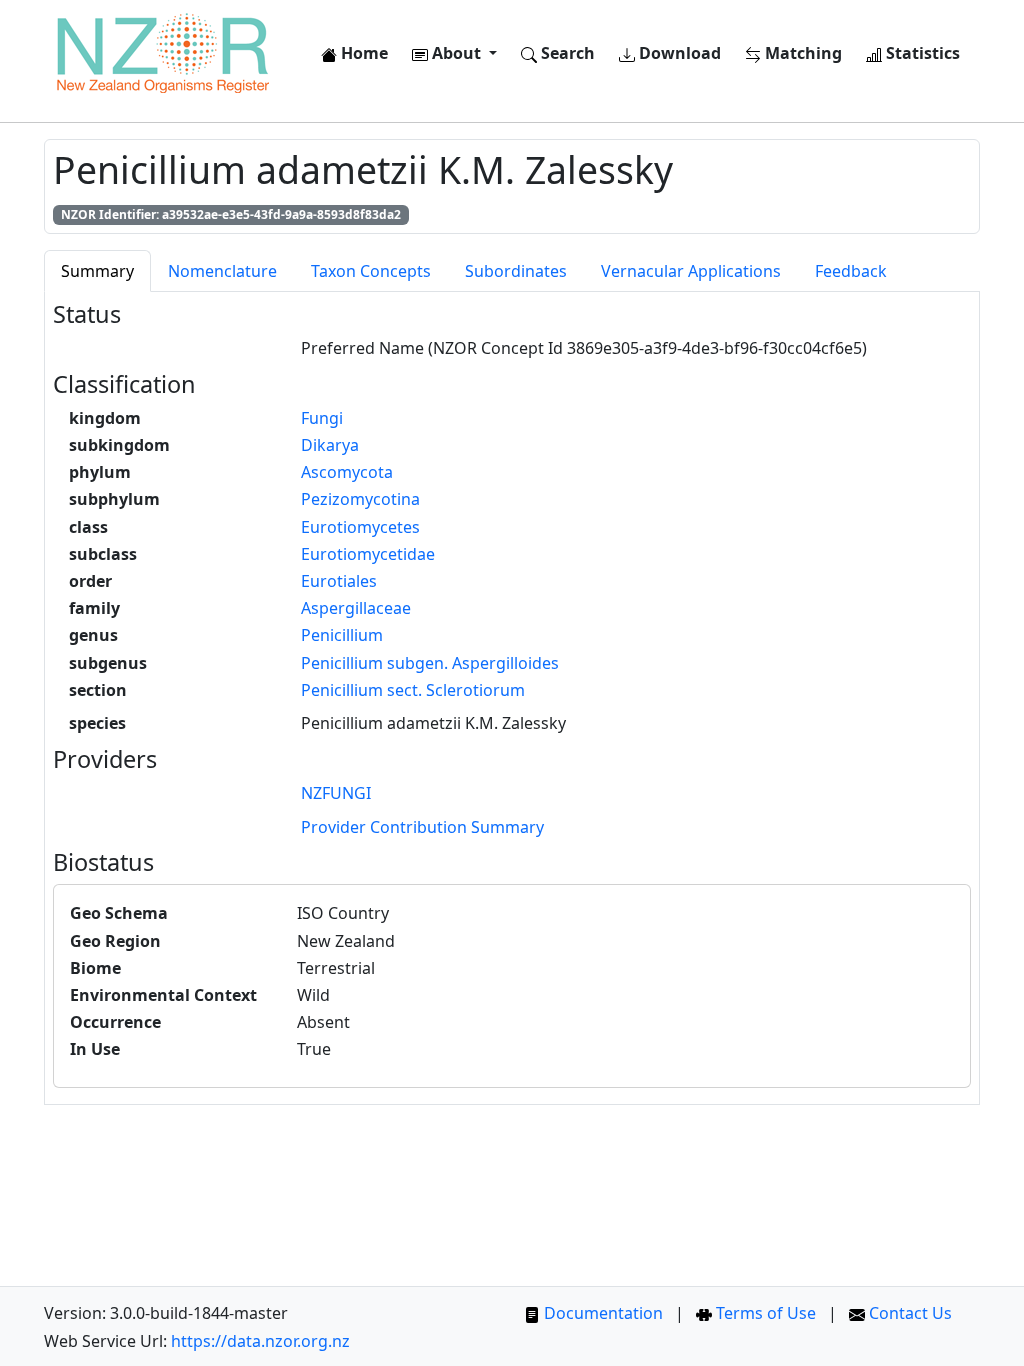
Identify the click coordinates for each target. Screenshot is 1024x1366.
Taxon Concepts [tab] (371, 271)
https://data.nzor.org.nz (260, 1341)
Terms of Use (764, 1313)
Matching (801, 53)
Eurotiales (339, 581)
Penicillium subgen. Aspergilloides (430, 663)
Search (566, 53)
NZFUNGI (336, 793)
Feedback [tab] (851, 271)
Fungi (322, 418)
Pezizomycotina (360, 499)
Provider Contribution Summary (422, 827)
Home (362, 53)
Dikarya (330, 445)
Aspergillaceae (356, 608)
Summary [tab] (97, 271)
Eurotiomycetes (360, 527)
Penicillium (342, 635)
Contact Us (908, 1313)
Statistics (921, 53)
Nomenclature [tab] (222, 271)
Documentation (601, 1313)
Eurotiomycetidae (368, 554)
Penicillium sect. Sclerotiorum (413, 690)
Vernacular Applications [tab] (691, 271)
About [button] (456, 53)
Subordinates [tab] (516, 271)
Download (678, 53)
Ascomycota (347, 472)
